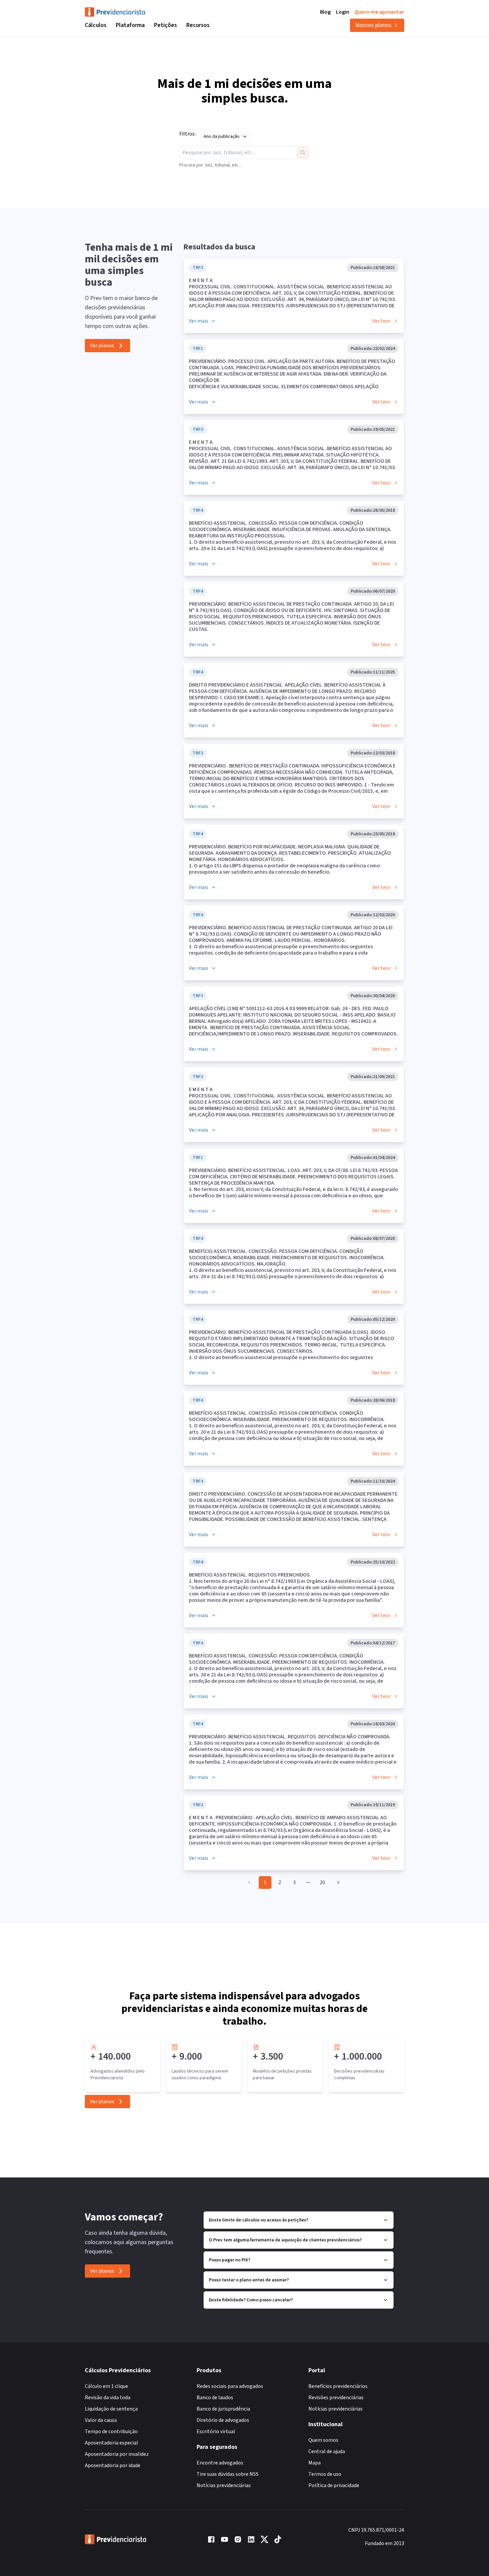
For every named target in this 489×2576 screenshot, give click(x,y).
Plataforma (130, 25)
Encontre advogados (220, 2463)
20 (322, 1882)
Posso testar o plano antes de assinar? (249, 2280)
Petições (165, 25)
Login (343, 12)
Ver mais (199, 321)
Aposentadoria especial (111, 2443)
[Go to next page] (337, 1882)
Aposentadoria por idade (113, 2465)
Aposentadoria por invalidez (117, 2454)
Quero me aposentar (379, 12)
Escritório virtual (216, 2432)
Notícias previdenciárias (224, 2485)
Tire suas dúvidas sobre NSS (228, 2474)
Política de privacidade (334, 2485)
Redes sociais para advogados (230, 2386)
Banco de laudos (215, 2398)
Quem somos (323, 2440)
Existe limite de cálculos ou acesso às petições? (258, 2220)
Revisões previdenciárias (336, 2398)
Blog (325, 12)
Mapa (315, 2463)
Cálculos (96, 25)
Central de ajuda (327, 2451)
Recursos (198, 25)
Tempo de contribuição (111, 2432)
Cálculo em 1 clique (106, 2386)
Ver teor (381, 321)
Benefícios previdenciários (338, 2386)
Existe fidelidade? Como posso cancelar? (251, 2300)
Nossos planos (373, 25)
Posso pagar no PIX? (230, 2260)
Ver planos (102, 346)
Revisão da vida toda (108, 2398)
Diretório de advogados (223, 2420)
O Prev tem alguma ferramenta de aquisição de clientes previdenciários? (285, 2240)
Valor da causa (101, 2420)
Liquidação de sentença (111, 2409)
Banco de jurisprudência (223, 2409)
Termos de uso (325, 2474)
